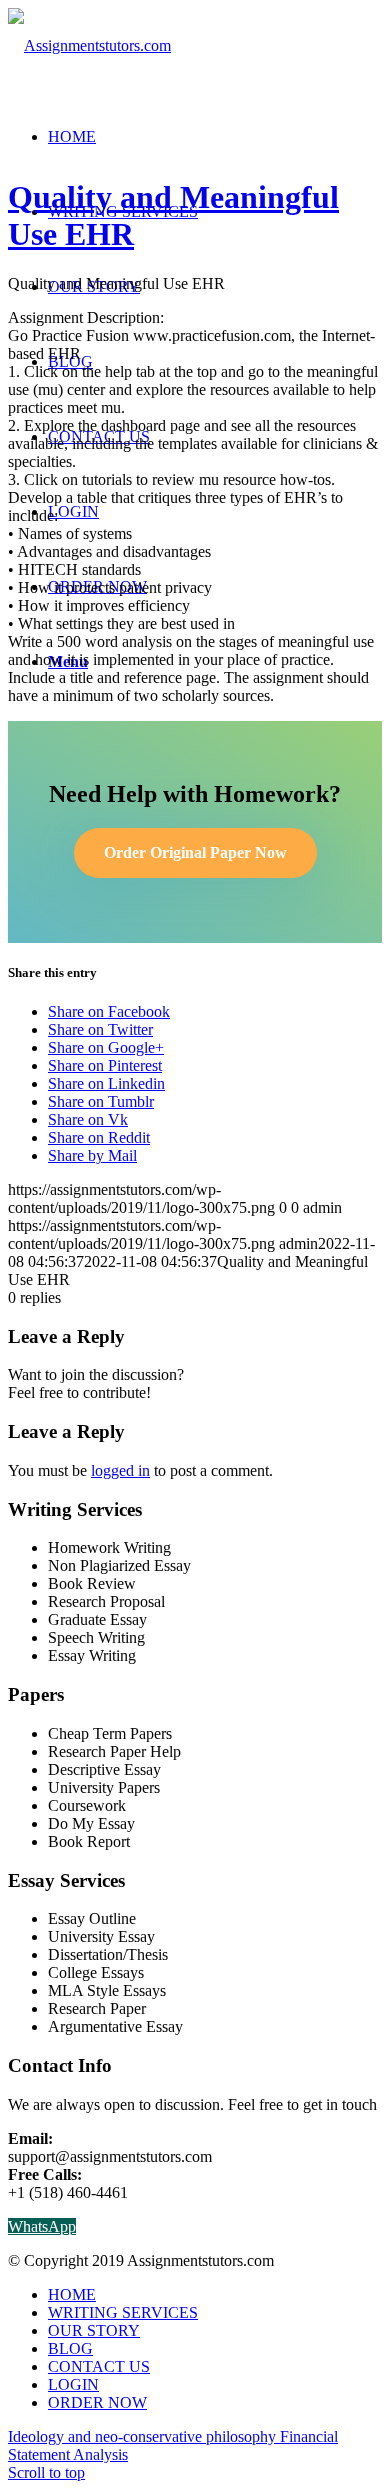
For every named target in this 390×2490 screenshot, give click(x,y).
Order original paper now (195, 852)
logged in (120, 1470)
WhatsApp (42, 2226)
